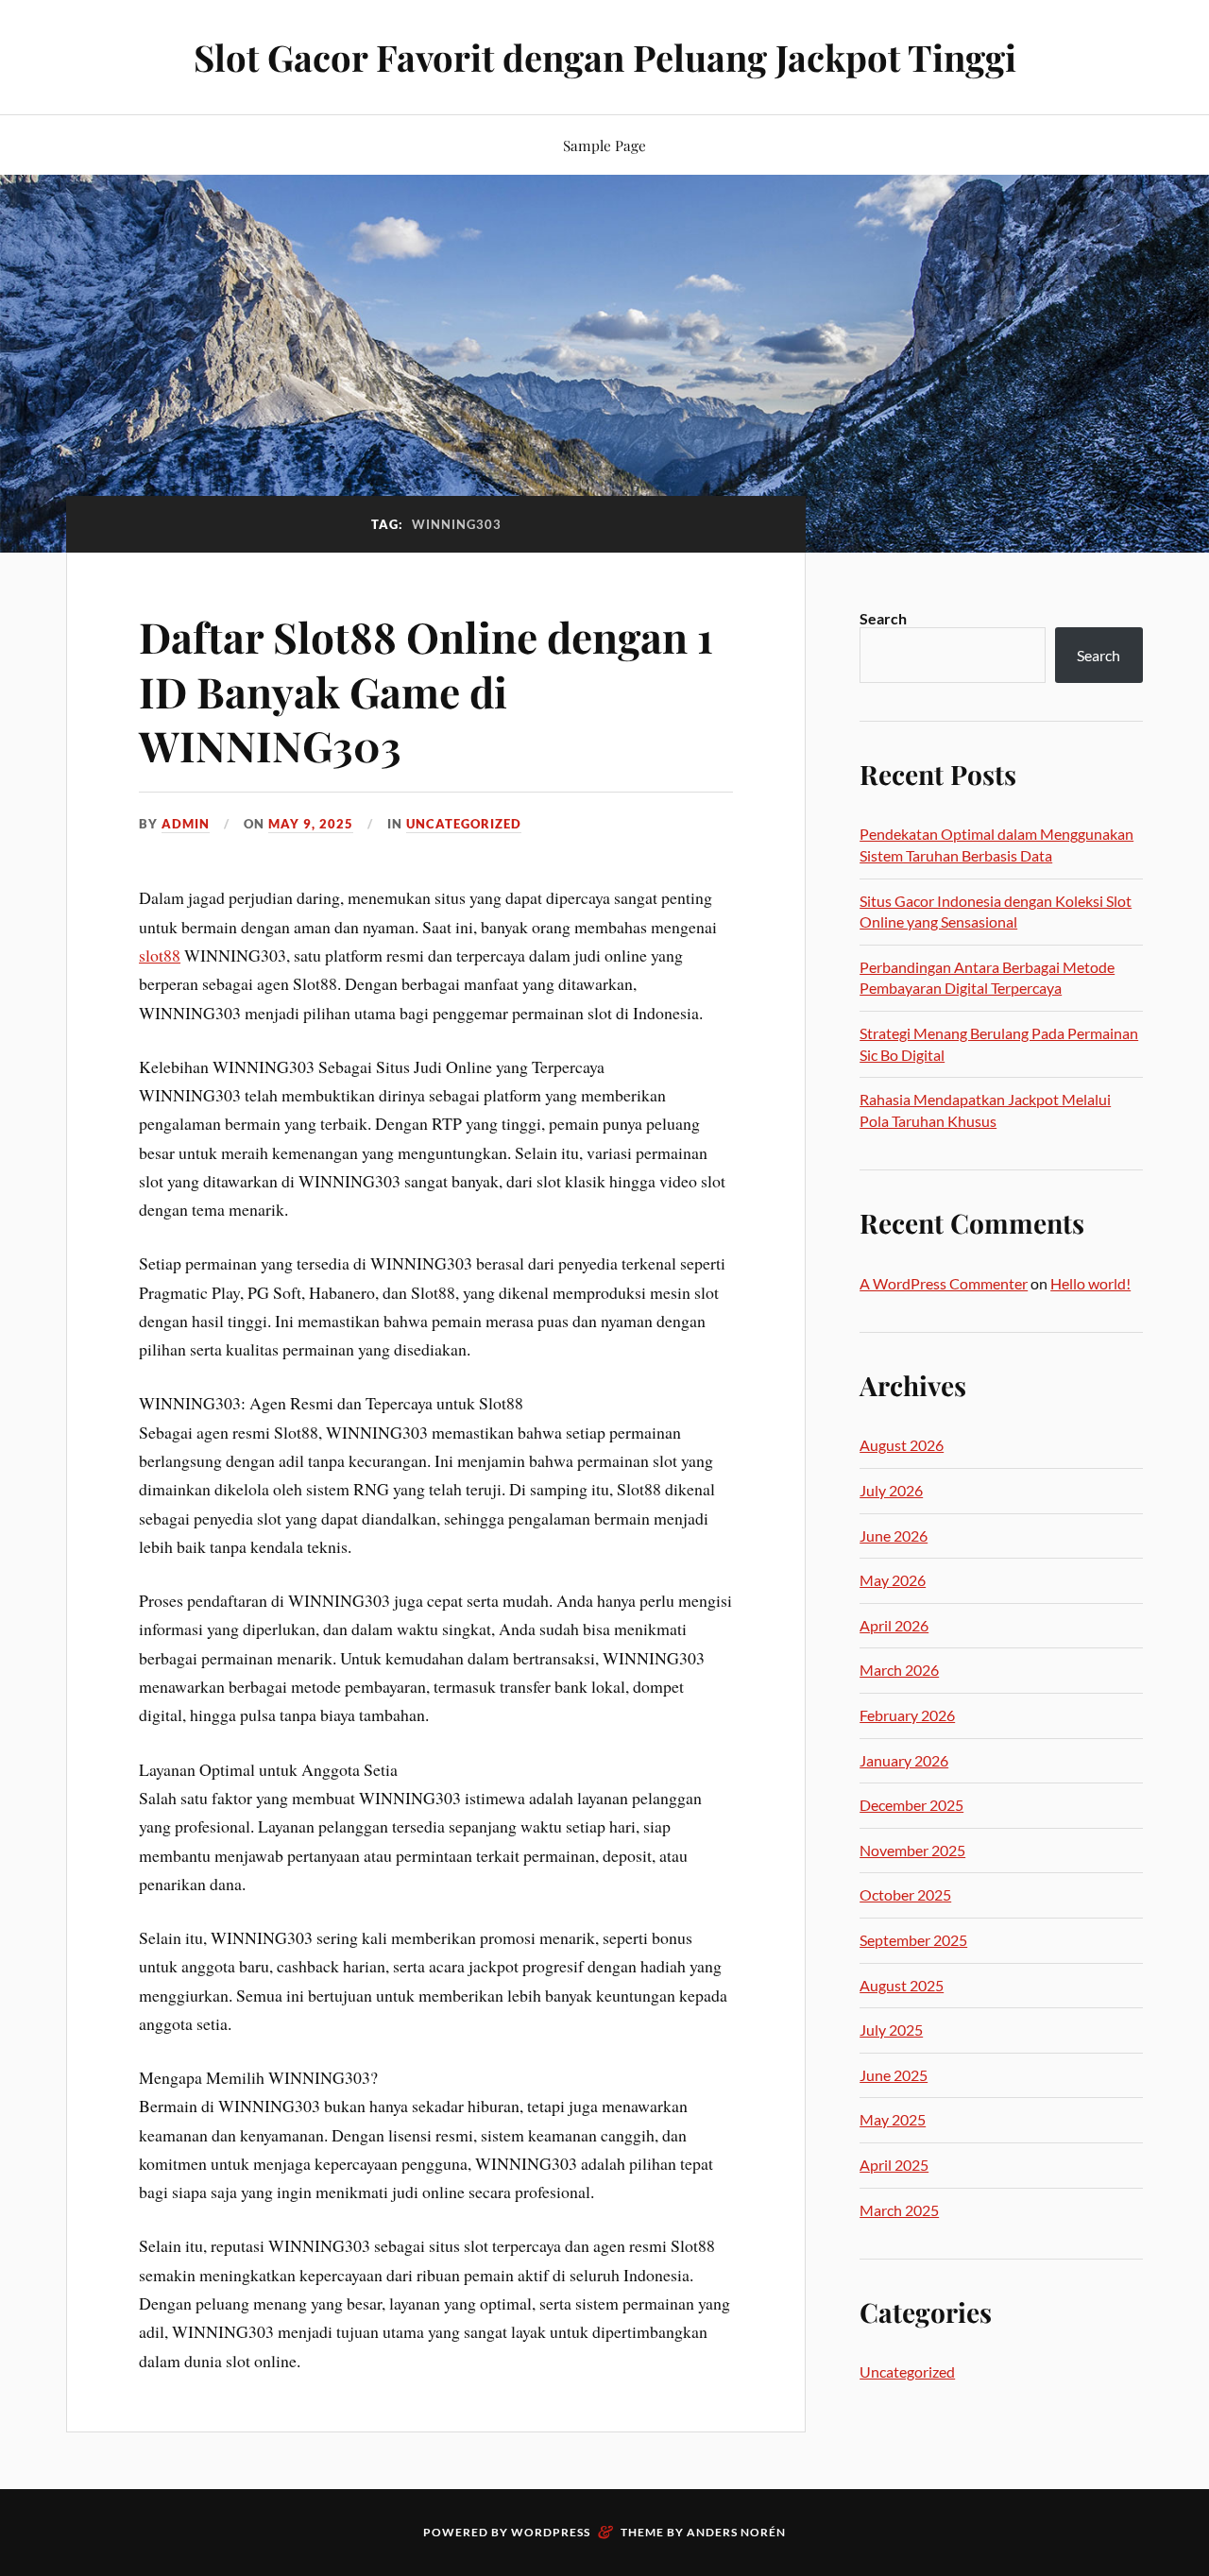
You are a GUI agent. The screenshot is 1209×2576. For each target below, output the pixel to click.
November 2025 (912, 1850)
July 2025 (891, 2030)
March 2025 (899, 2210)
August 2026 (902, 1445)
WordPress (551, 2532)
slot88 (160, 955)
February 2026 (907, 1715)
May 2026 (893, 1580)
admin (186, 824)
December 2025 (911, 1805)
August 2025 (902, 1985)
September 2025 (913, 1940)
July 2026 (891, 1490)
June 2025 (894, 2075)
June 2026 (894, 1535)
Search (883, 618)
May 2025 (893, 2119)
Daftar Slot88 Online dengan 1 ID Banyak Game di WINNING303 (426, 691)
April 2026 (894, 1625)
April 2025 (894, 2165)
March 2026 (899, 1670)
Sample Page (604, 145)
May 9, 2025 (311, 824)
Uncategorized (464, 824)
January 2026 (904, 1760)
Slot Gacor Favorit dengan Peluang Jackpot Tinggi (605, 57)
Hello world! (1090, 1283)
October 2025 (905, 1894)
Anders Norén (736, 2532)
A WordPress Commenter (944, 1283)
